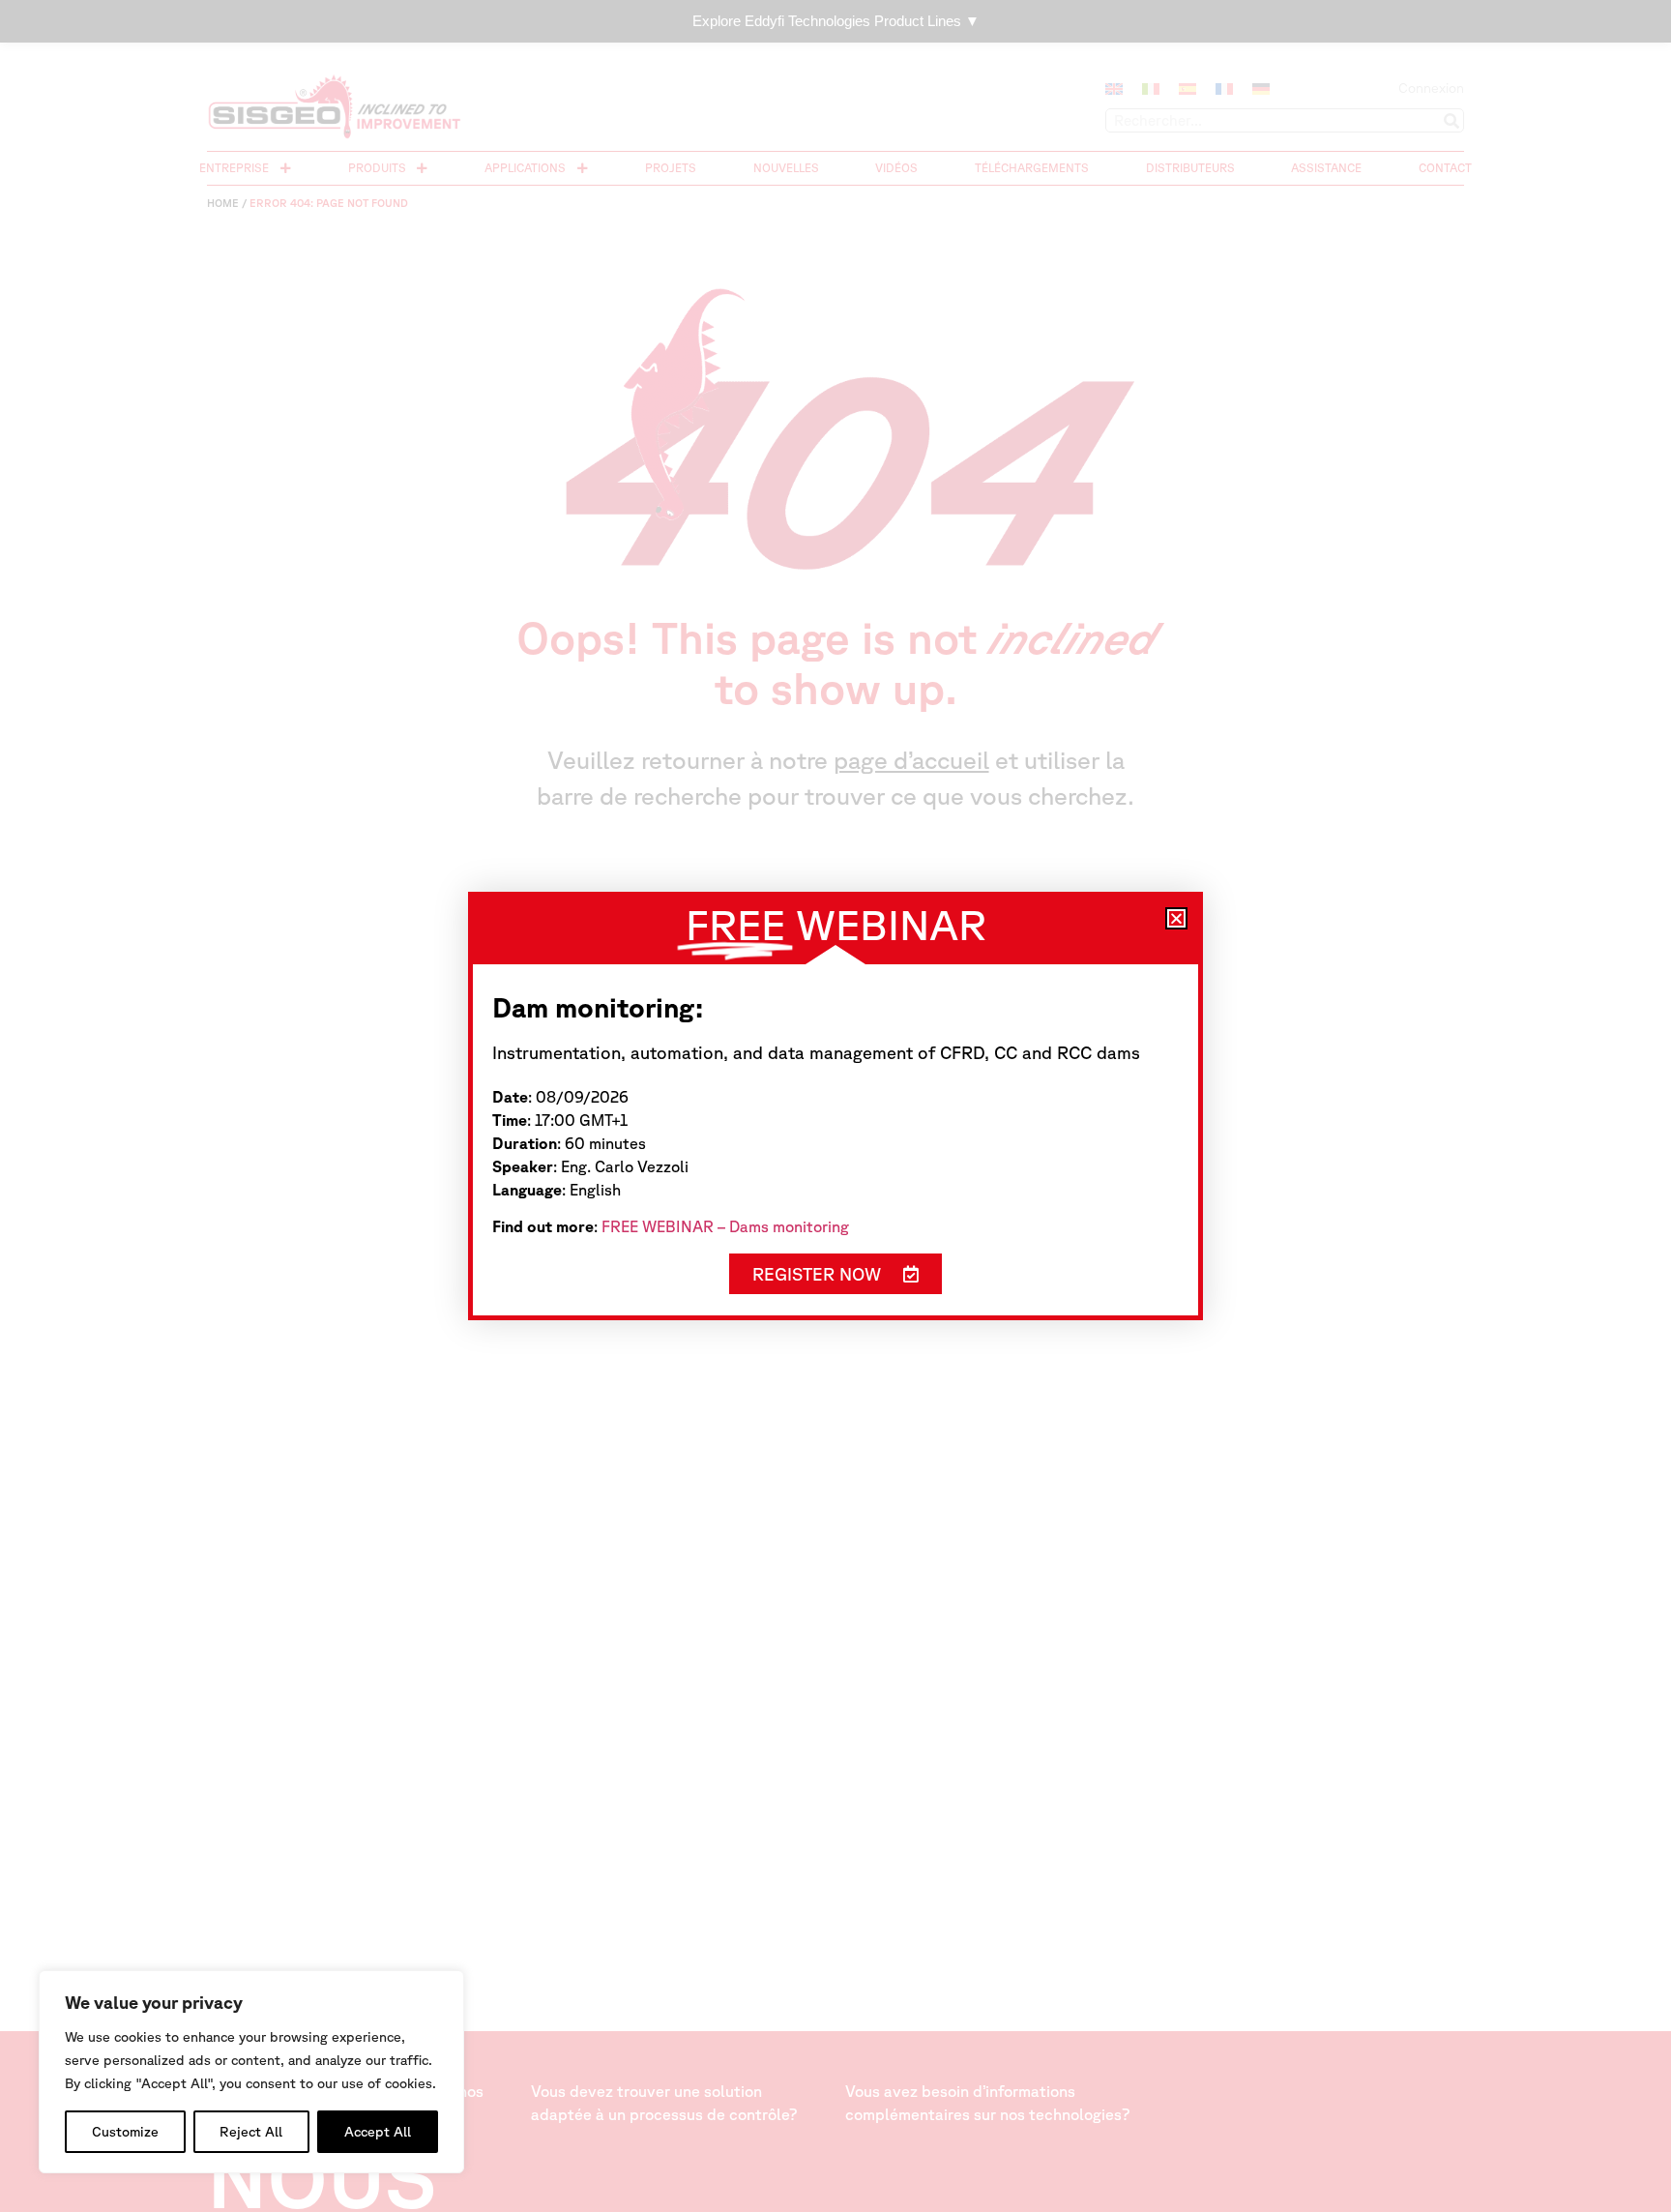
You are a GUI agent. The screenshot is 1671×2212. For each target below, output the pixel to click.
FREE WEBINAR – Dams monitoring (725, 1226)
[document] (835, 1106)
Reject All (251, 2132)
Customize (125, 2132)
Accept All (378, 2132)
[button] (1176, 918)
